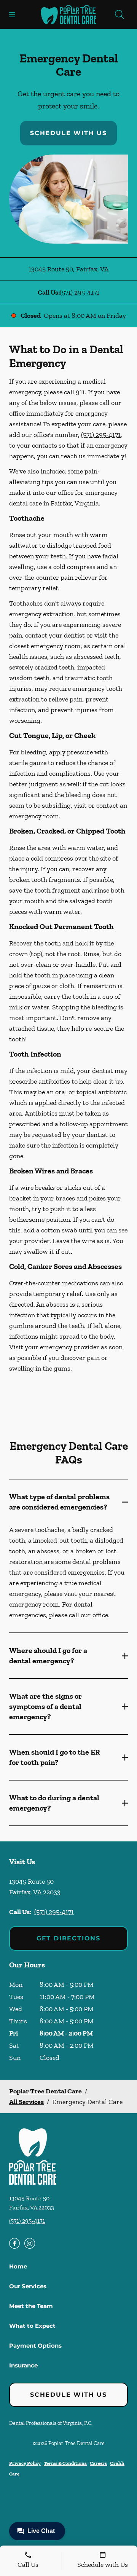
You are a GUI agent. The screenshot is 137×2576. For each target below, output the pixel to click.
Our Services (28, 2286)
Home (18, 2266)
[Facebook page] (14, 2243)
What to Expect (32, 2326)
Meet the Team (31, 2306)
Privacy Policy (25, 2463)
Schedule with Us (68, 133)
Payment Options (35, 2346)
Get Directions (68, 1938)
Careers (98, 2463)
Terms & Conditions (65, 2463)
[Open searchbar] (119, 14)
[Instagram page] (30, 2243)
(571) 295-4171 (80, 292)
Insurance (23, 2365)
